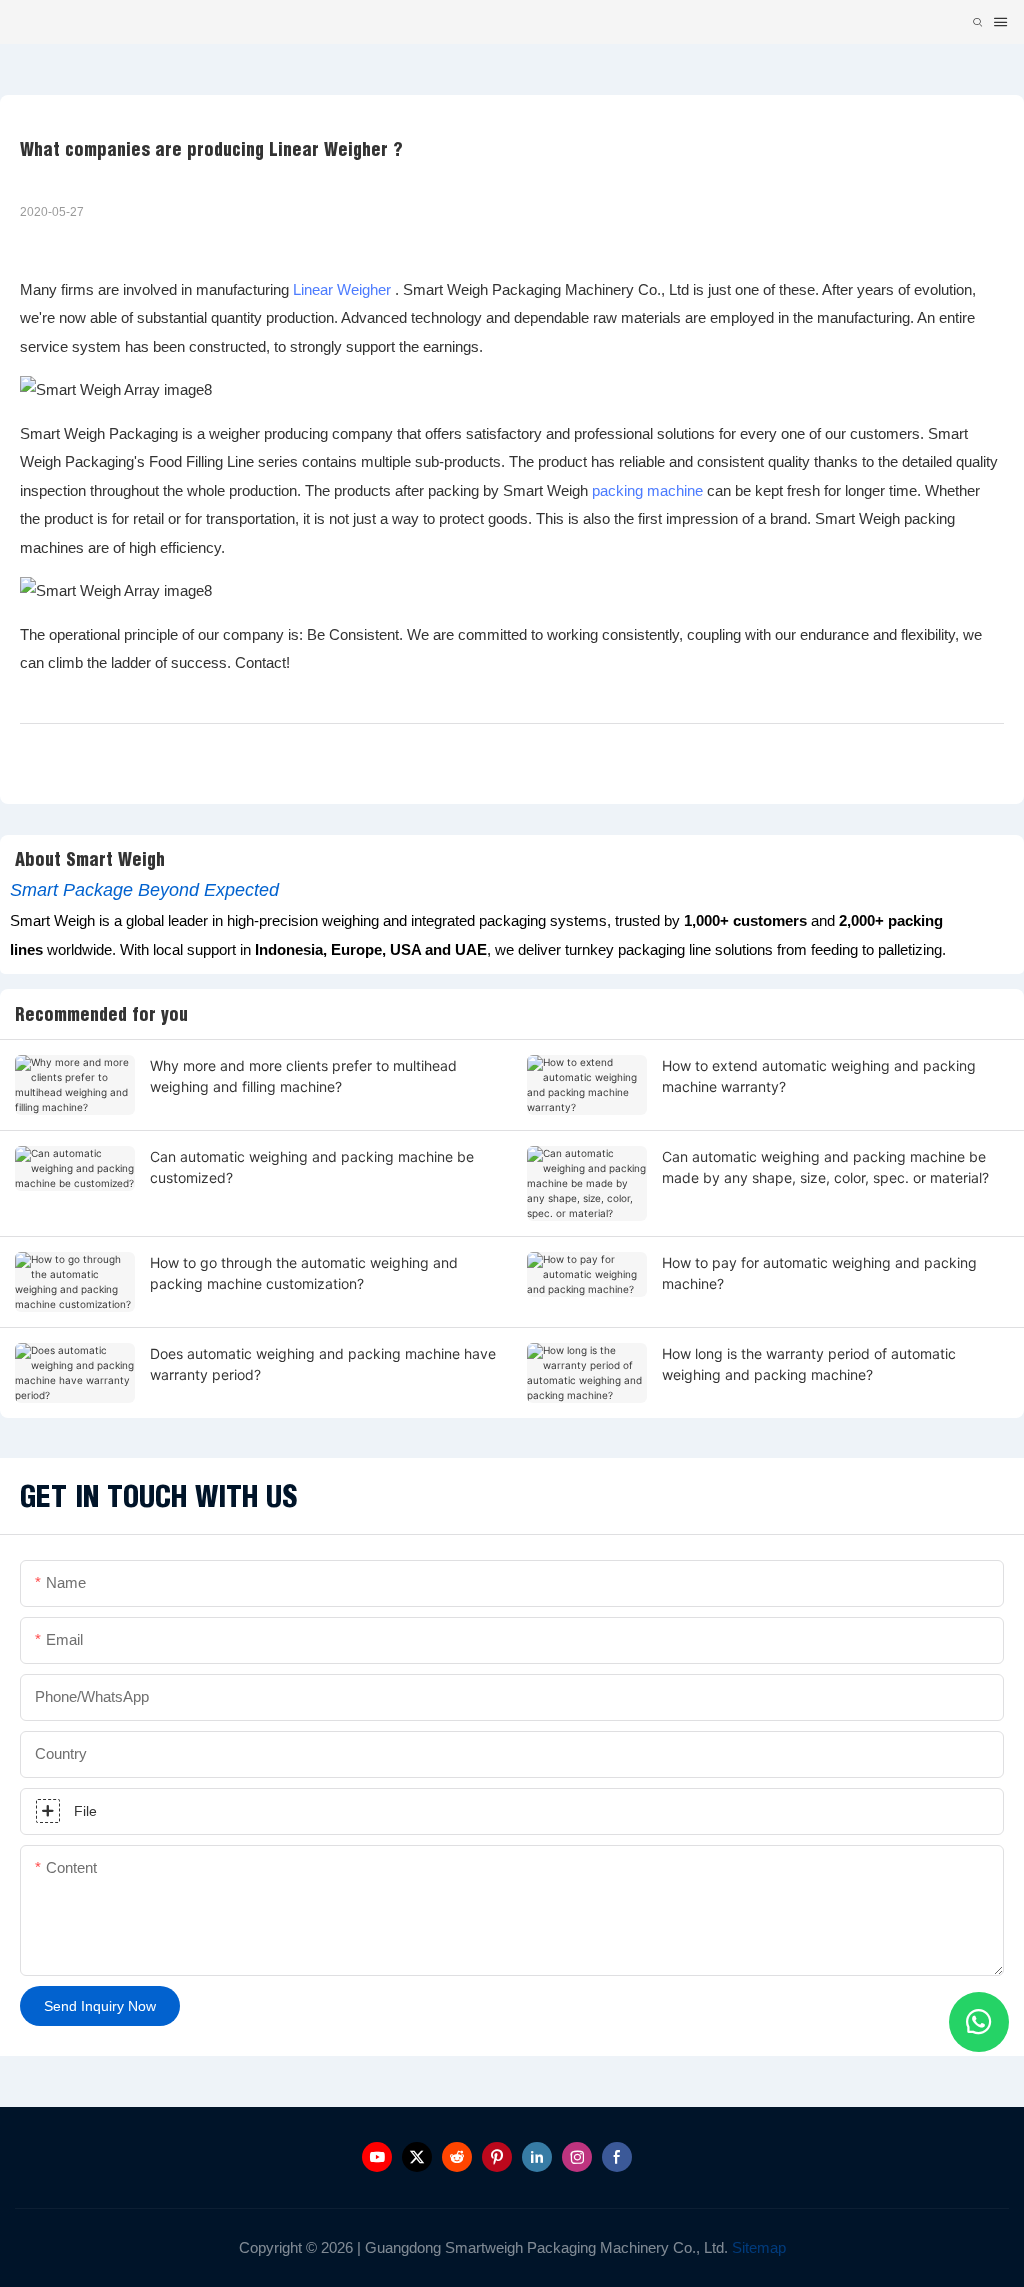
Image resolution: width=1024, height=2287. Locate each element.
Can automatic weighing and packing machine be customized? (312, 1167)
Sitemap (757, 2247)
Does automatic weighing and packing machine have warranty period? (323, 1364)
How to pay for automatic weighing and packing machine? (819, 1273)
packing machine (647, 490)
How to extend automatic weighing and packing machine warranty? (819, 1076)
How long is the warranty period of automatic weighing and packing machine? (809, 1364)
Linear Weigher (342, 289)
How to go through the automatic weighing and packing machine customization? (304, 1273)
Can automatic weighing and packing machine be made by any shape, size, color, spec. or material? (825, 1167)
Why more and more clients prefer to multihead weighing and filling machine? (303, 1076)
